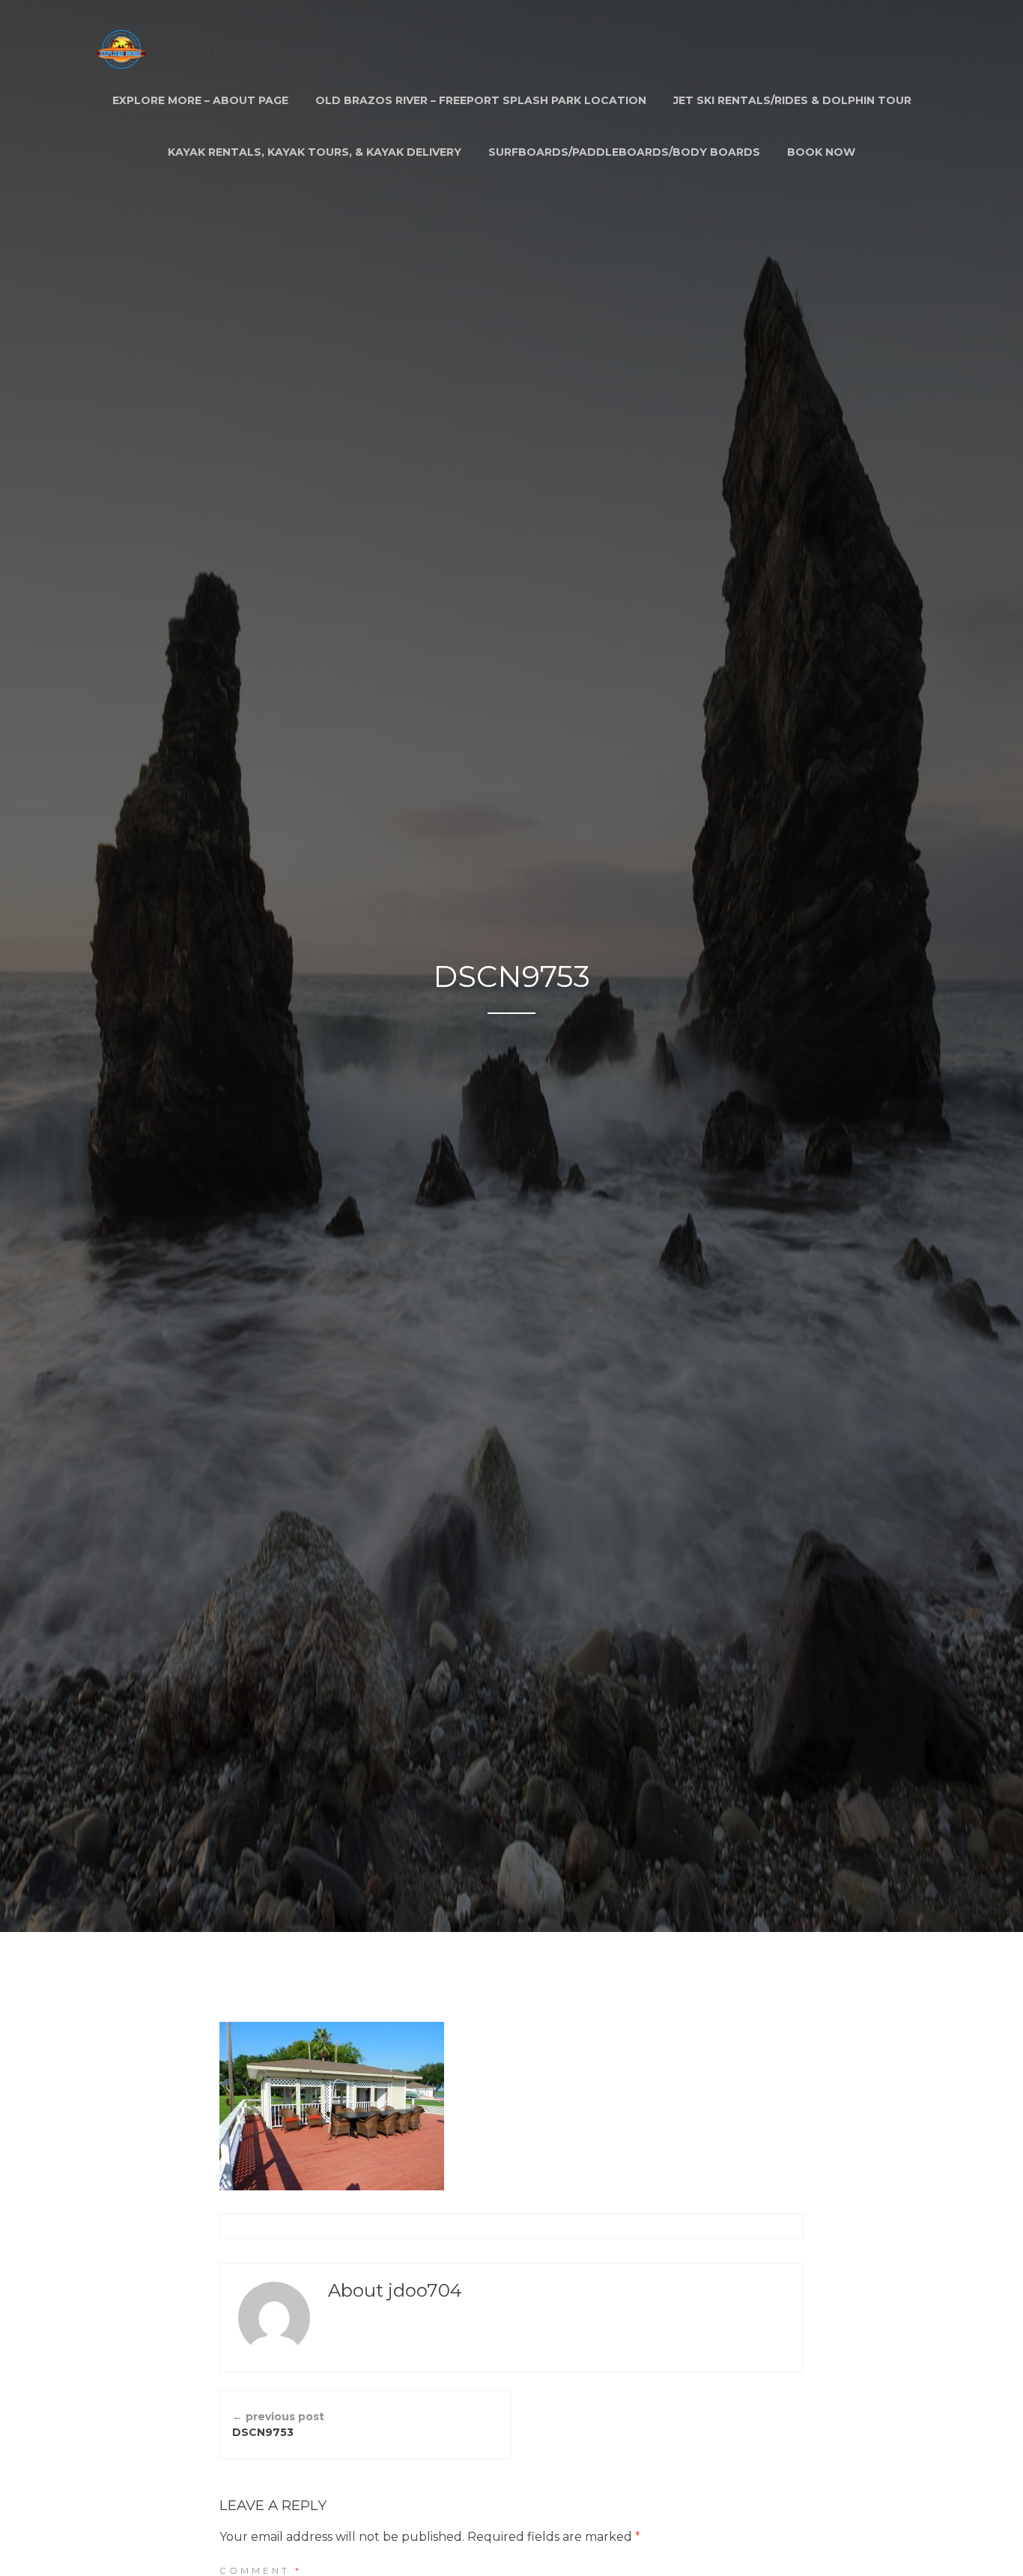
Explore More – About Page (200, 100)
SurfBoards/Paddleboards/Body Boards (624, 152)
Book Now (821, 152)
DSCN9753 (278, 2424)
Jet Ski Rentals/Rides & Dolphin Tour (792, 100)
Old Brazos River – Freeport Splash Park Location (481, 100)
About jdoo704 (395, 2290)
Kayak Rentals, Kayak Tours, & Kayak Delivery (315, 152)
